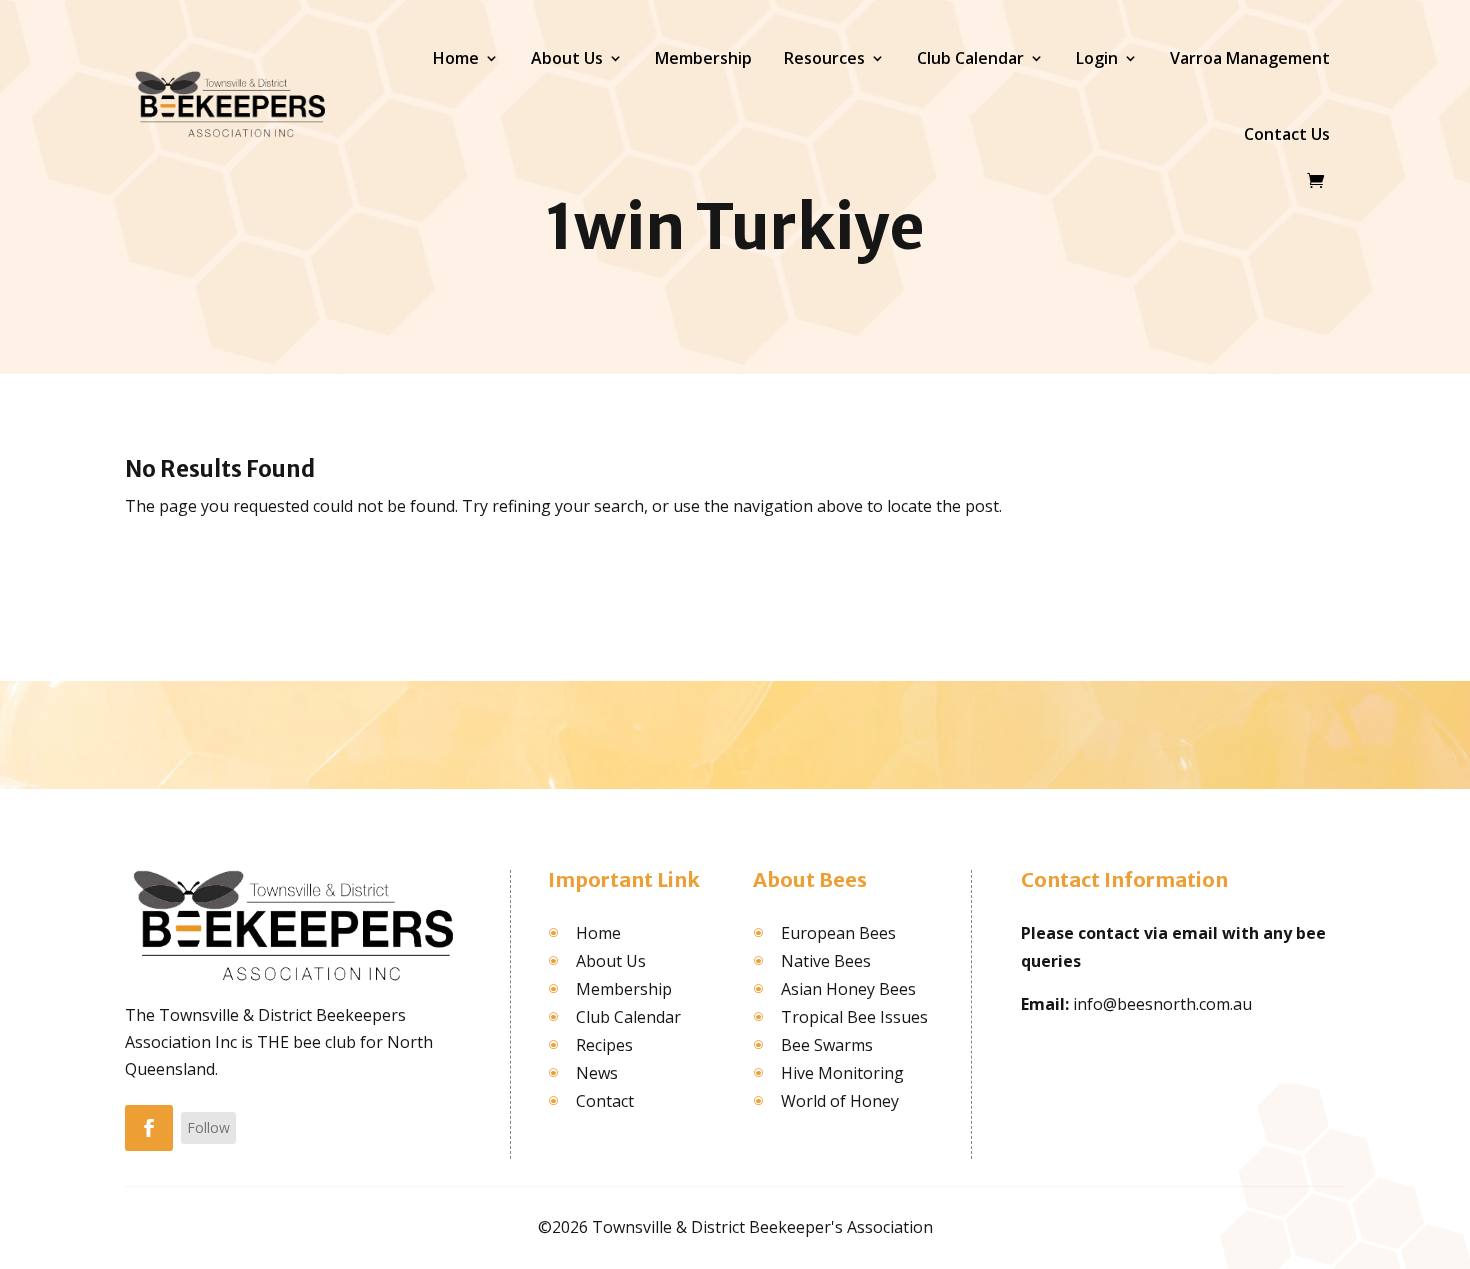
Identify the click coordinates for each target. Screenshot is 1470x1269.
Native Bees (826, 961)
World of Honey (840, 1101)
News (597, 1073)
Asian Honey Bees (848, 989)
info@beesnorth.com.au (1162, 1004)
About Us (567, 58)
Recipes (604, 1045)
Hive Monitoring (842, 1073)
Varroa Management (1250, 58)
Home (456, 58)
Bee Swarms (827, 1045)
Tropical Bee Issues (854, 1017)
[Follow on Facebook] (149, 1128)
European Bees (838, 933)
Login (1097, 58)
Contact (605, 1101)
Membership (703, 58)
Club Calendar (970, 58)
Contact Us (1287, 134)
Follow (208, 1127)
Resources (824, 58)
